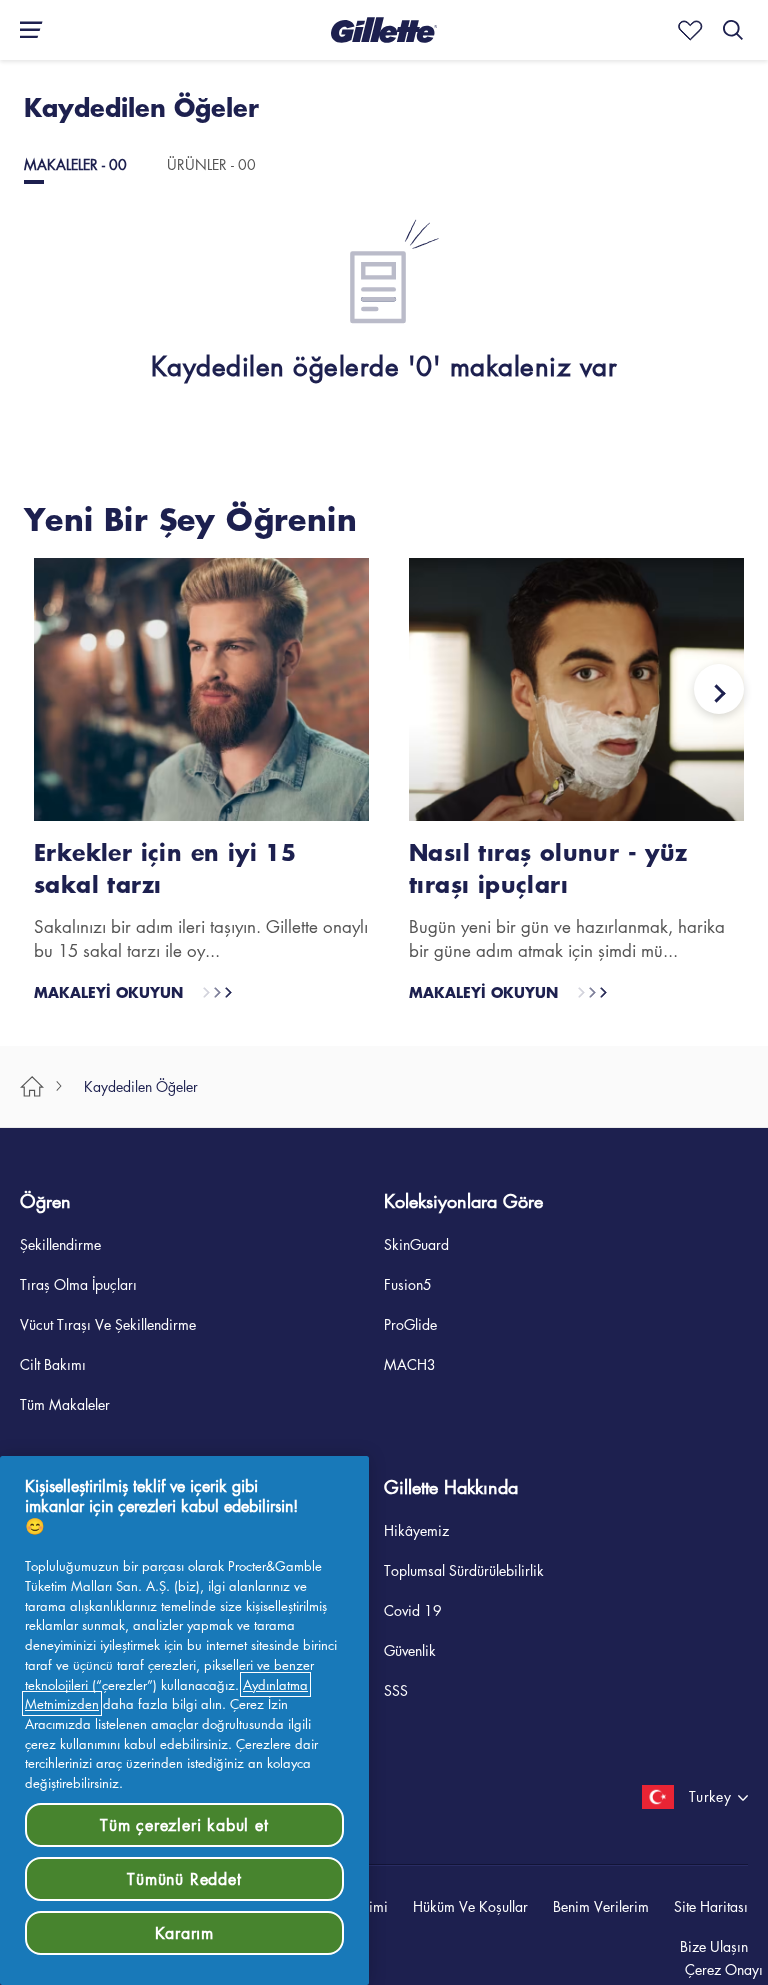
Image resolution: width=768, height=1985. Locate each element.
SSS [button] (396, 1689)
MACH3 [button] (410, 1363)
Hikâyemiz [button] (416, 1529)
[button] (384, 30)
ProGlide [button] (410, 1323)
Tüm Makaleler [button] (65, 1403)
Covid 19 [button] (413, 1609)
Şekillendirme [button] (60, 1243)
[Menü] (25, 30)
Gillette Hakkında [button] (451, 1486)
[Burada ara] (733, 30)
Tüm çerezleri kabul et (184, 1825)
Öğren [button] (45, 1200)
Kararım (185, 1933)
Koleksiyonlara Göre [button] (463, 1200)
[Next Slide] (719, 689)
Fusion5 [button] (408, 1283)
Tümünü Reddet (184, 1879)
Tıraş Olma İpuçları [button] (78, 1283)
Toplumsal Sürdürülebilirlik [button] (464, 1569)
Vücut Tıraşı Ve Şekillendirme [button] (108, 1323)
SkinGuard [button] (416, 1243)
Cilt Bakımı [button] (53, 1363)
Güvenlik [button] (410, 1649)
